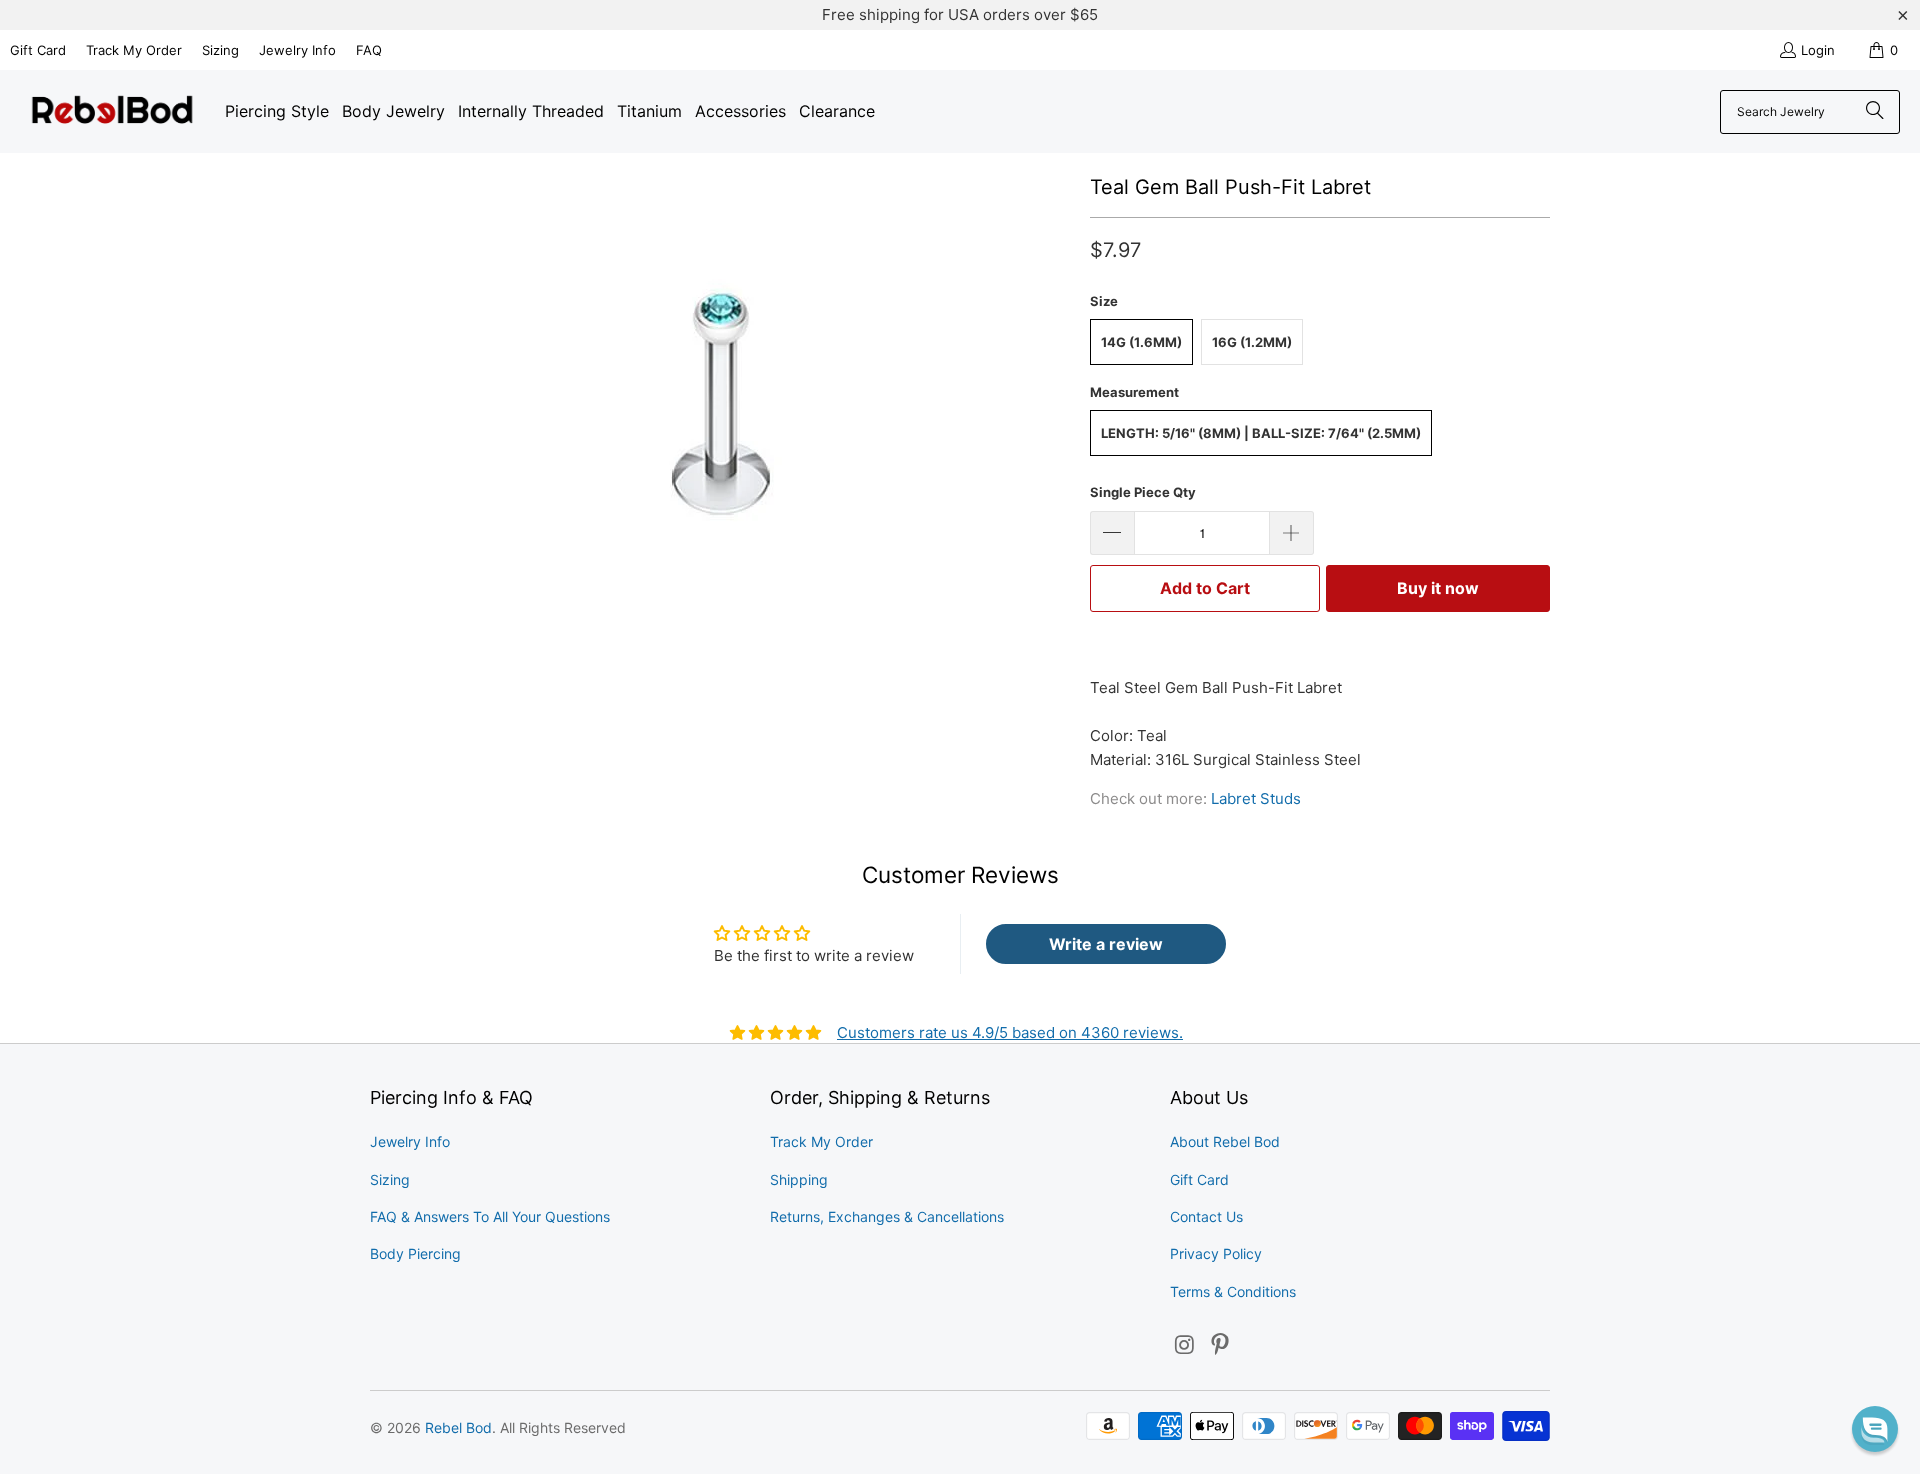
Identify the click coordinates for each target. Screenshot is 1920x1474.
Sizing (220, 50)
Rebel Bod (458, 1427)
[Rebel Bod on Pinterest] (1221, 1345)
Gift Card (38, 50)
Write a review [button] (1106, 944)
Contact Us (1206, 1216)
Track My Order (134, 50)
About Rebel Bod (1225, 1141)
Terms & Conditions (1233, 1291)
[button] (1875, 1429)
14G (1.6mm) (1141, 342)
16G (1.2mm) (1252, 342)
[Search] (1875, 112)
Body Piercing (415, 1253)
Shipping (799, 1179)
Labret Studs (1256, 798)
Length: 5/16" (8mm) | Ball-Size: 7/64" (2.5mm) (1261, 433)
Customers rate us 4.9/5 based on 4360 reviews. (1010, 1032)
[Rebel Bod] (112, 111)
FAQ (369, 50)
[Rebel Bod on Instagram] (1185, 1345)
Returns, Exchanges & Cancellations (887, 1216)
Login (1818, 50)
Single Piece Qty (1143, 492)
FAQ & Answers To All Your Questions (490, 1216)
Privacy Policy (1216, 1253)
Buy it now (1438, 588)
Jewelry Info (297, 50)
